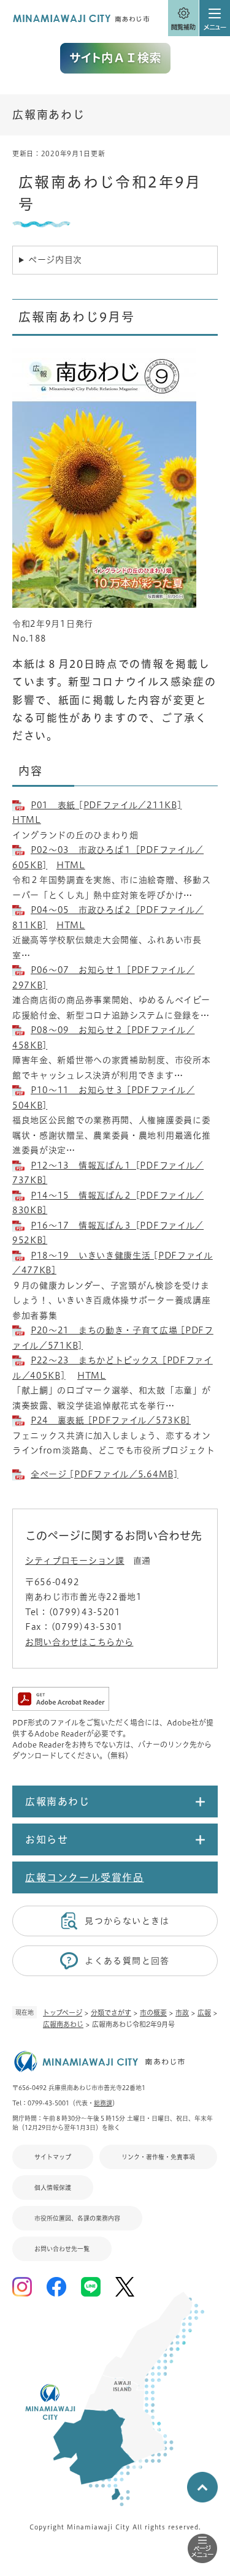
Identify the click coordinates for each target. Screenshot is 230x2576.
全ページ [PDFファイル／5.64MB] (105, 1474)
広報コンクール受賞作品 (85, 1877)
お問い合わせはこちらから (79, 1642)
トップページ (63, 2013)
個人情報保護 (53, 2188)
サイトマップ (53, 2157)
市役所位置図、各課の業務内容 (77, 2218)
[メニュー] (215, 18)
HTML (27, 820)
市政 (182, 2013)
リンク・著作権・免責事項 (158, 2157)
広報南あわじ (63, 2024)
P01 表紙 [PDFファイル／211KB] (106, 805)
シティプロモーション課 (75, 1561)
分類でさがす (111, 2013)
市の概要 (153, 2013)
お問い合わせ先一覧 (62, 2249)
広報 (204, 2013)
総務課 (103, 2103)
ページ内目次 (55, 260)
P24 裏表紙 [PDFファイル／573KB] (111, 1420)
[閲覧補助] (183, 18)
